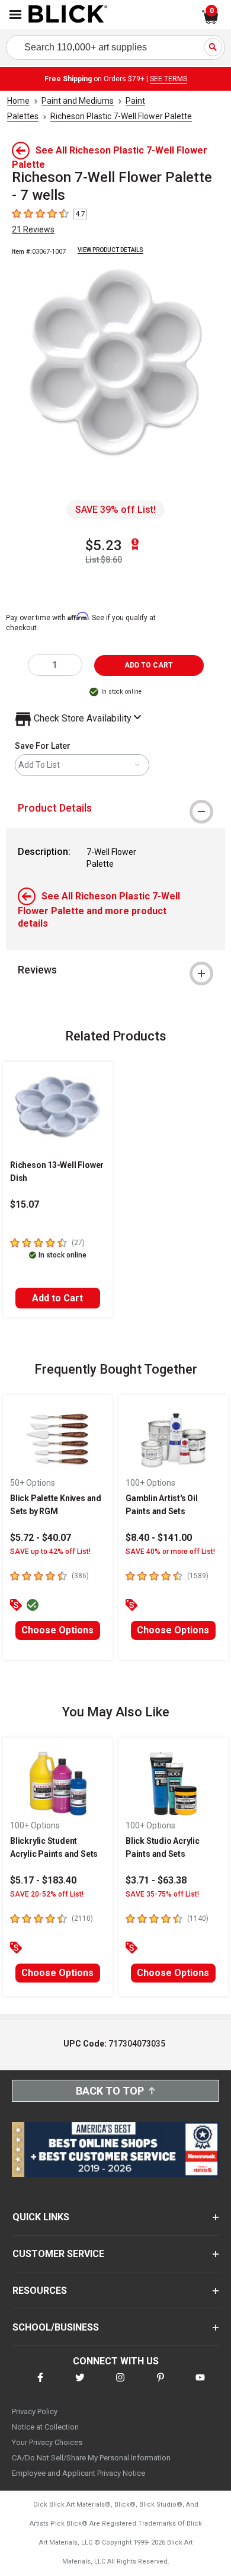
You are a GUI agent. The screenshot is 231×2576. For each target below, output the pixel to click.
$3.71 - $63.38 (156, 1880)
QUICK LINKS (41, 2217)
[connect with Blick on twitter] (80, 2385)
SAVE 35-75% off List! (162, 1894)
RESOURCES (40, 2291)
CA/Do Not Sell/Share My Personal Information (91, 2458)
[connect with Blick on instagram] (120, 2385)
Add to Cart (57, 1298)
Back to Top (110, 2091)
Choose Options (57, 1630)
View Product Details (110, 250)
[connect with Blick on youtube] (200, 2385)
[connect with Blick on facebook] (40, 2385)
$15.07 (25, 1204)
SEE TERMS (169, 79)
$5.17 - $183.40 (43, 1880)
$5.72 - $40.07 (41, 1538)
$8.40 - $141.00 (159, 1538)
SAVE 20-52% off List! (47, 1894)
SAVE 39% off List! (115, 510)
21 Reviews (33, 229)
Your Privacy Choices (47, 2442)
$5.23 (104, 545)
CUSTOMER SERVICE (58, 2254)
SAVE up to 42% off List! (50, 1552)
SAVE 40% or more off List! (170, 1552)
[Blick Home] (68, 15)
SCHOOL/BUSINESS (56, 2327)
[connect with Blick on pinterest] (161, 2385)
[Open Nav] (15, 15)
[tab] (115, 808)
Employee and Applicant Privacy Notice (78, 2473)
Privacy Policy (35, 2411)
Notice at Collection (45, 2427)
